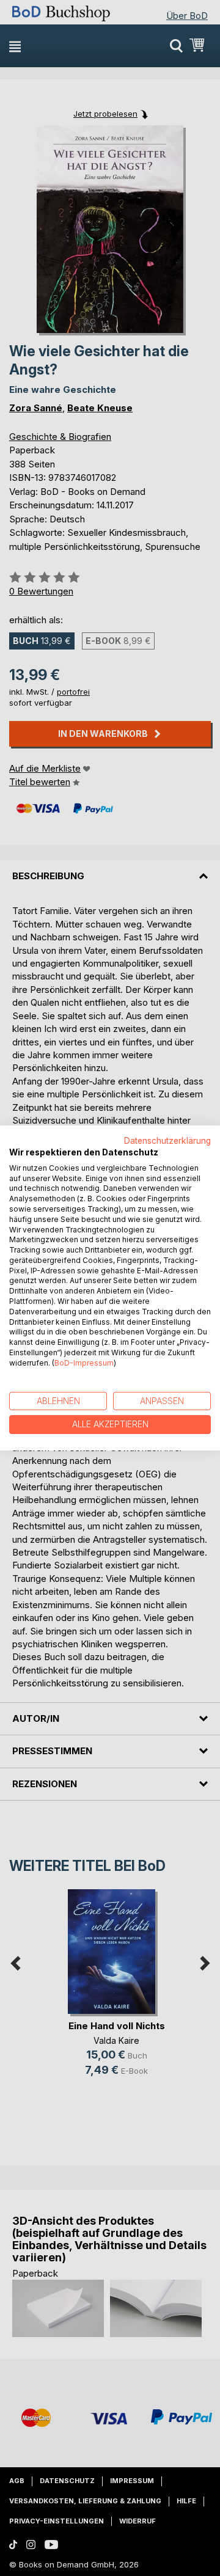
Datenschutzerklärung (167, 1141)
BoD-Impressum (84, 1363)
